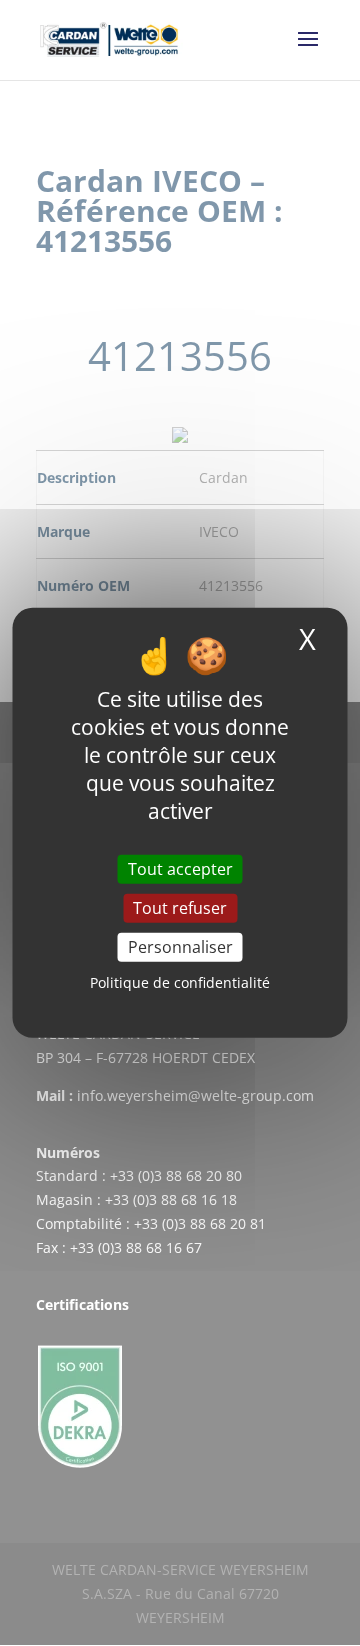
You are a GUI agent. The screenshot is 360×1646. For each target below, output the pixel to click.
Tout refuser (180, 908)
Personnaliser (180, 947)
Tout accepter (180, 869)
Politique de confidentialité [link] (180, 982)
